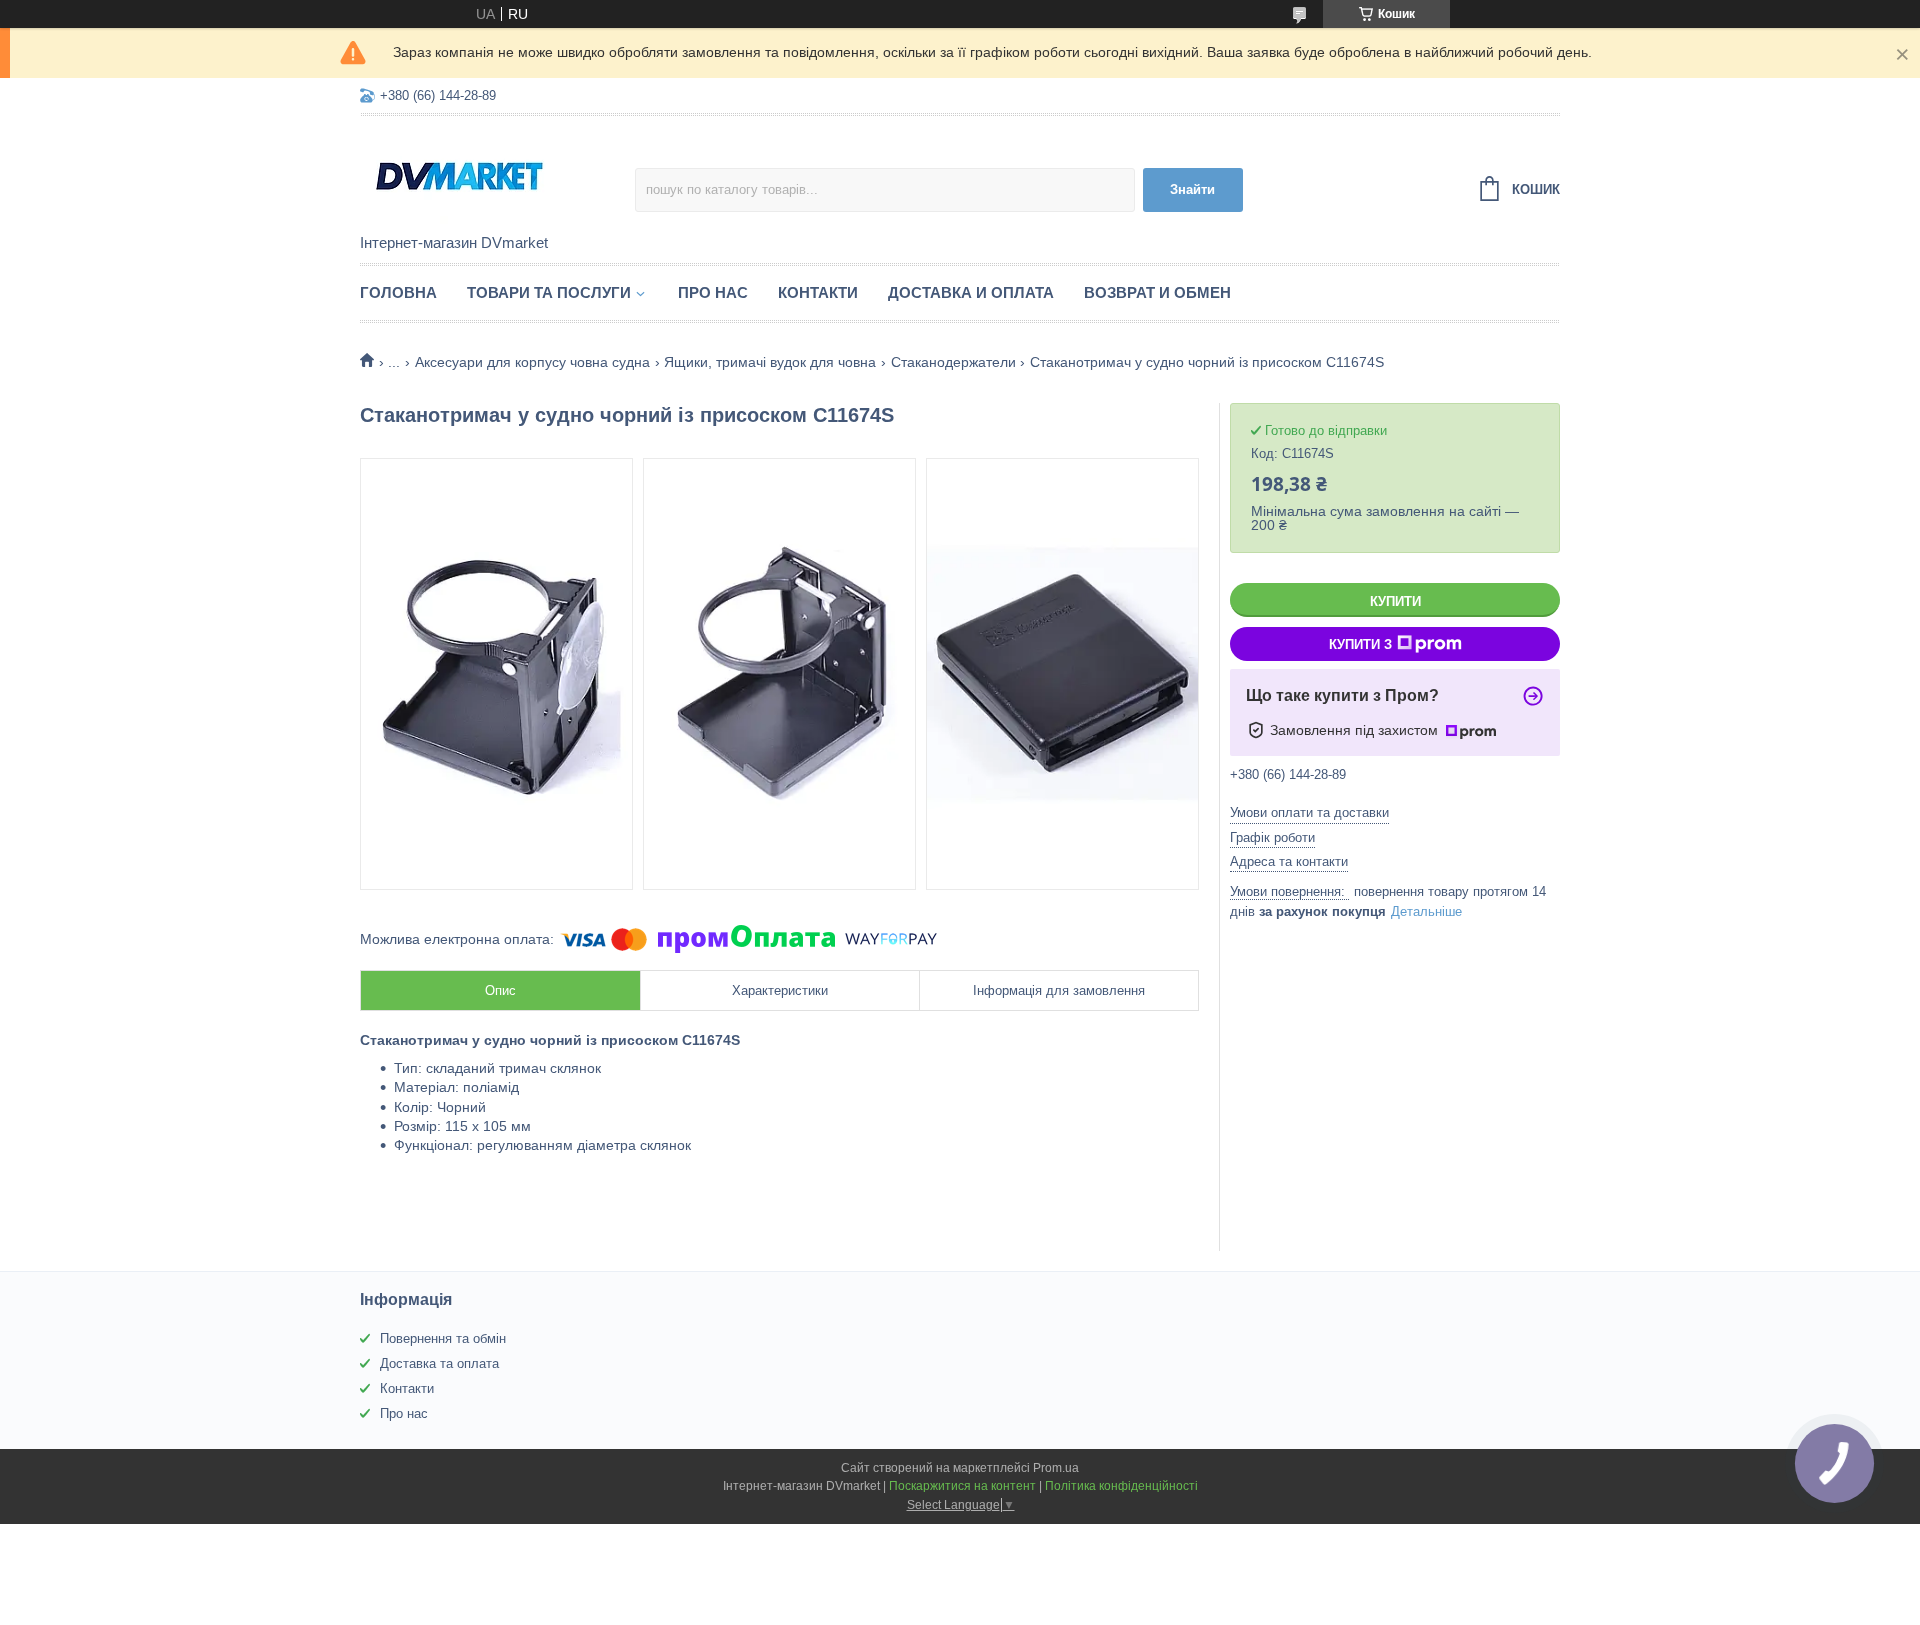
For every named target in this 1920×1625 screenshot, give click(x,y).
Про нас (713, 292)
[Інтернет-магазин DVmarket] (497, 176)
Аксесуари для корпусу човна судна (532, 362)
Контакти (818, 292)
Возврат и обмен (1157, 292)
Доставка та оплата (439, 1363)
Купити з (1360, 644)
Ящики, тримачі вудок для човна (770, 362)
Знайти (1192, 189)
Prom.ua (1056, 1468)
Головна (398, 292)
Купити (1395, 601)
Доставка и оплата (971, 292)
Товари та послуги (549, 292)
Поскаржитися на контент (962, 1486)
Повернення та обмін (443, 1338)
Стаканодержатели (953, 362)
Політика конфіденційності (1121, 1486)
